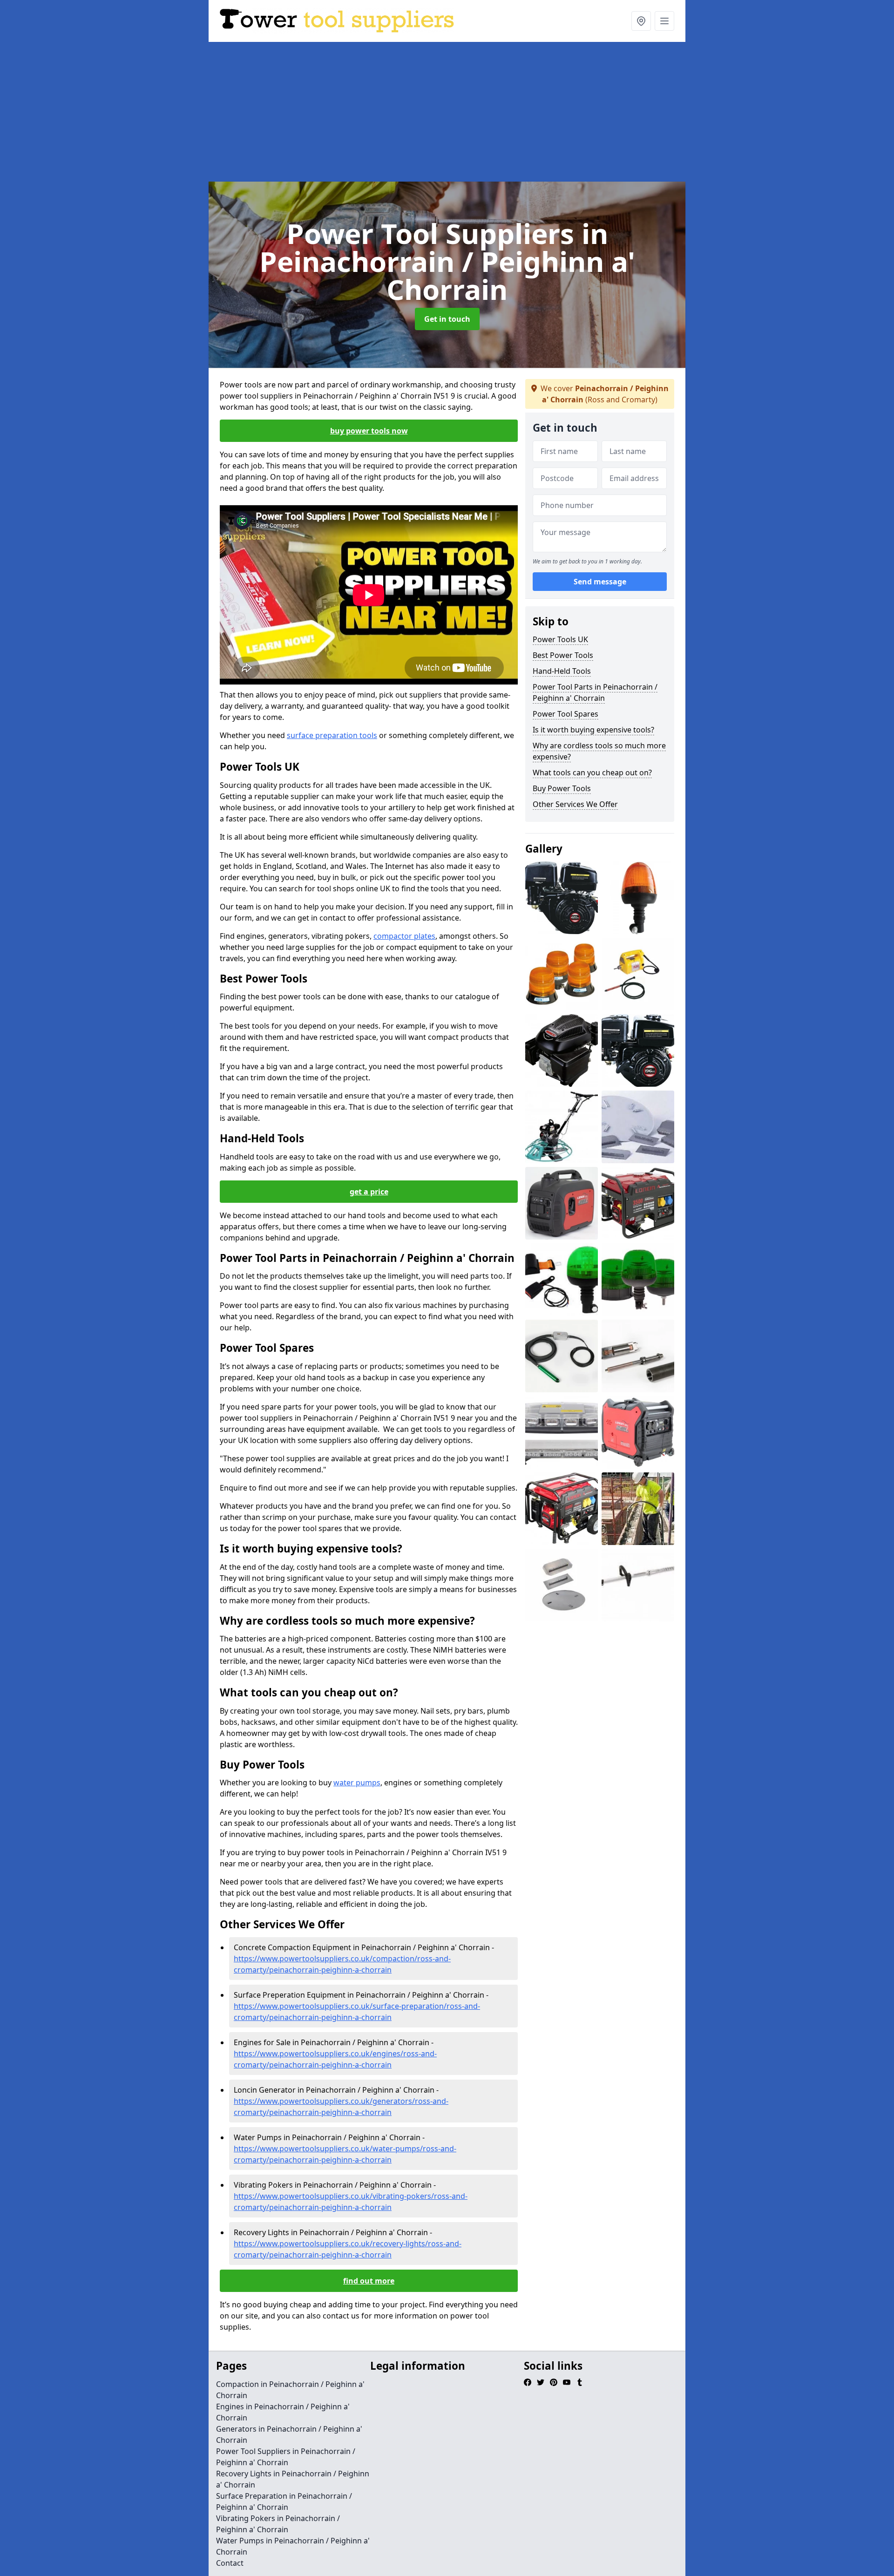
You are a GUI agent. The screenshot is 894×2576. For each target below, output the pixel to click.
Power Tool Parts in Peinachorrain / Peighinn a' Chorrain (595, 692)
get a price (369, 1192)
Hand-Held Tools (562, 671)
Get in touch (447, 319)
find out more (369, 2281)
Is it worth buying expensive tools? (593, 730)
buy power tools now (369, 431)
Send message (600, 582)
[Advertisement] (447, 112)
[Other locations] (641, 21)
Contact (230, 2563)
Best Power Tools (563, 655)
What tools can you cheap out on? (592, 773)
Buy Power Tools (562, 788)
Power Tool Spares (566, 714)
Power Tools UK (560, 639)
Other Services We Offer (575, 804)
